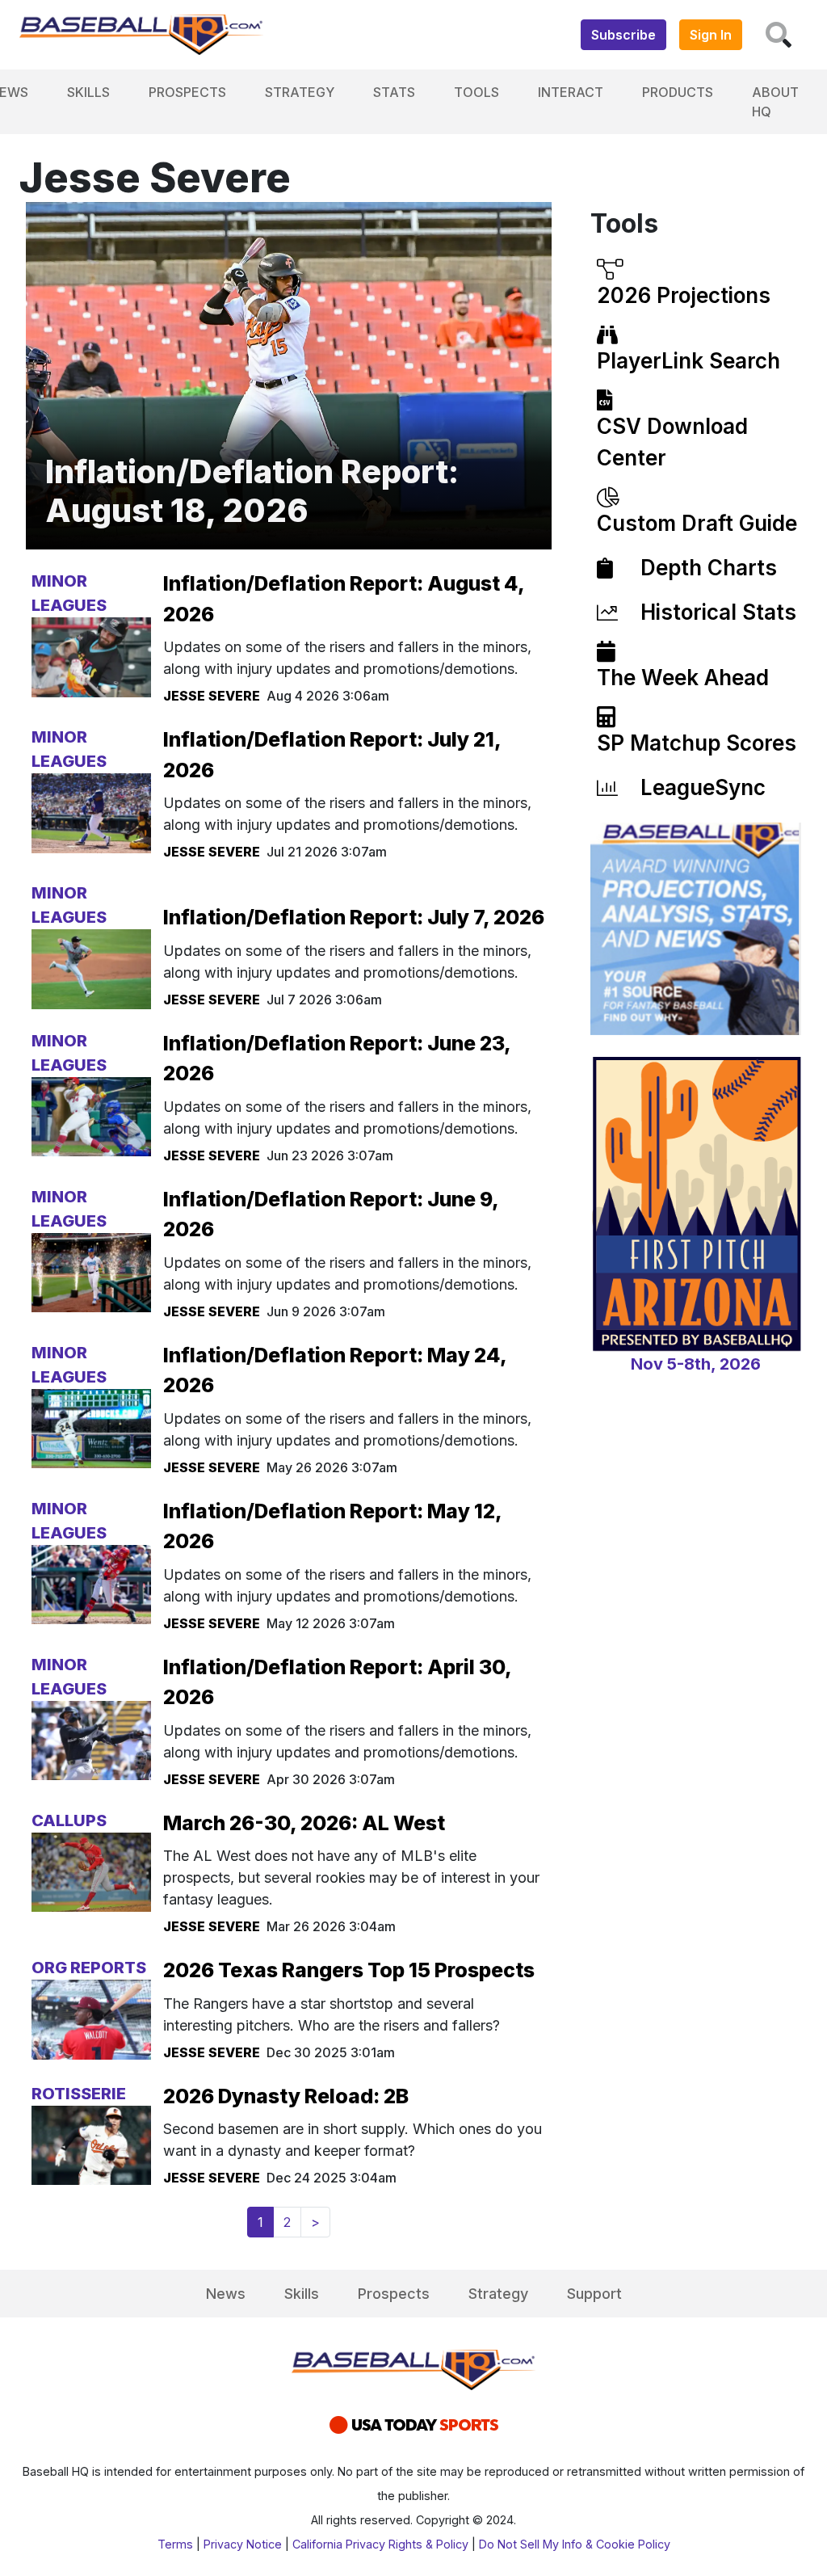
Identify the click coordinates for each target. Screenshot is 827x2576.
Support (594, 2294)
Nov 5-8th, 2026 (696, 1364)
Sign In (711, 35)
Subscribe (623, 35)
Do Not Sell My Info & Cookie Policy (575, 2544)
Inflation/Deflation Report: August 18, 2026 (252, 491)
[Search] (779, 35)
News (226, 2294)
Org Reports (89, 1968)
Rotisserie (79, 2094)
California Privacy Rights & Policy (380, 2544)
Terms (175, 2544)
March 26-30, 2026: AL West (304, 1823)
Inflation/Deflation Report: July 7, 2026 (354, 917)
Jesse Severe (212, 696)
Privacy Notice (243, 2544)
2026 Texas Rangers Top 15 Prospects (349, 1970)
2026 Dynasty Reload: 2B (286, 2096)
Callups (69, 1820)
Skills (88, 92)
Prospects (187, 92)
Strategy (300, 92)
